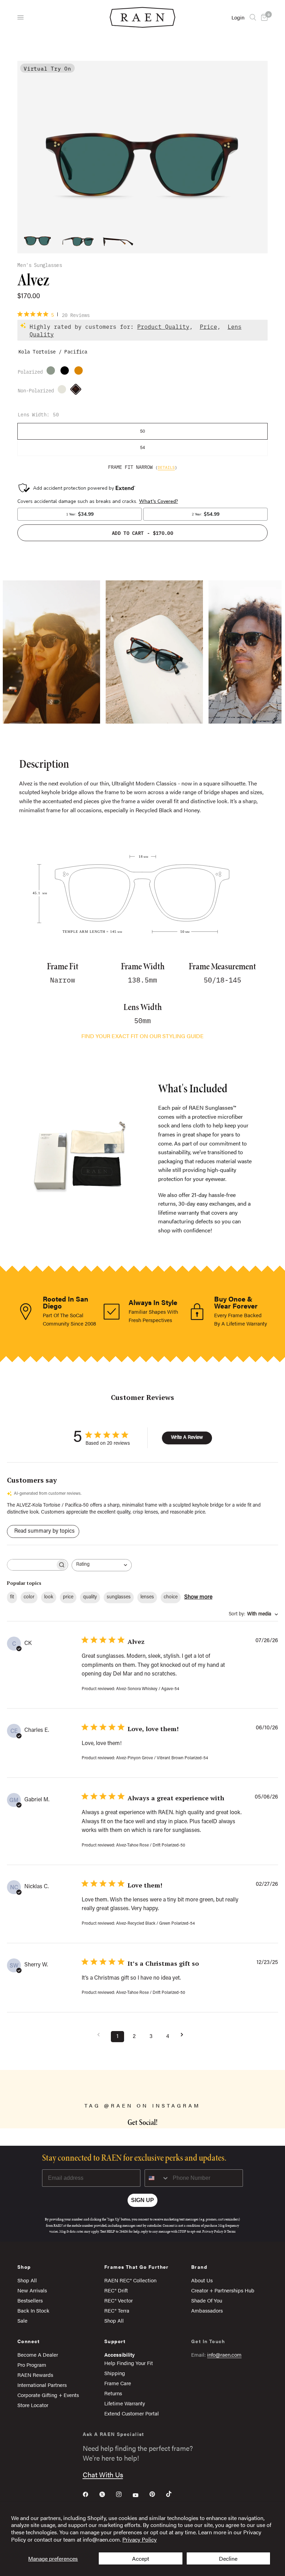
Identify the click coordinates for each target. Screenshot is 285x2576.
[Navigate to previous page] (101, 2035)
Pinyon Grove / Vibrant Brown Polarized (52, 372)
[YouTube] (140, 2495)
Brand (199, 2267)
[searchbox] (31, 1565)
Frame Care (118, 2383)
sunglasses (119, 1597)
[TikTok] (174, 2494)
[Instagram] (124, 2494)
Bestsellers (30, 2300)
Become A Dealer (38, 2354)
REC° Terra (117, 2310)
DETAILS (166, 467)
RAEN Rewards (35, 2375)
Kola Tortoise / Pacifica (78, 391)
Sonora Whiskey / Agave (64, 391)
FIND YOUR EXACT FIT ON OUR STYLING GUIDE (142, 1036)
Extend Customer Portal (132, 2413)
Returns (113, 2393)
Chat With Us (103, 2474)
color (29, 1597)
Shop (24, 2267)
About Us (202, 2280)
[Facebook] (90, 2494)
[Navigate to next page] (184, 2035)
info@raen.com (224, 2354)
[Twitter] (107, 2494)
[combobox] (102, 1565)
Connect (29, 2341)
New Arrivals (32, 2290)
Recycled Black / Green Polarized (66, 372)
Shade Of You (207, 2300)
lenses (147, 1597)
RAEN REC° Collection (130, 2280)
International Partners (42, 2385)
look (49, 1597)
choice (171, 1597)
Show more (198, 1597)
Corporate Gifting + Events (48, 2395)
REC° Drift (116, 2290)
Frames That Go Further (137, 2267)
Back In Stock (33, 2310)
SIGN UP (142, 2200)
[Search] (253, 17)
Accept (141, 2558)
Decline (228, 2558)
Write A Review (187, 1438)
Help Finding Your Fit (129, 2363)
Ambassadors (207, 2310)
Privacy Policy (140, 2539)
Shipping (115, 2373)
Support (115, 2341)
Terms (231, 2231)
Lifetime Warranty (125, 2403)
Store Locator (33, 2405)
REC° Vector (119, 2300)
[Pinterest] (157, 2494)
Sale (22, 2320)
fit (12, 1597)
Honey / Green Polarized (80, 372)
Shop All (27, 2280)
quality (90, 1597)
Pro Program (32, 2365)
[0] (263, 17)
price (68, 1597)
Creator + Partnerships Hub (223, 2290)
